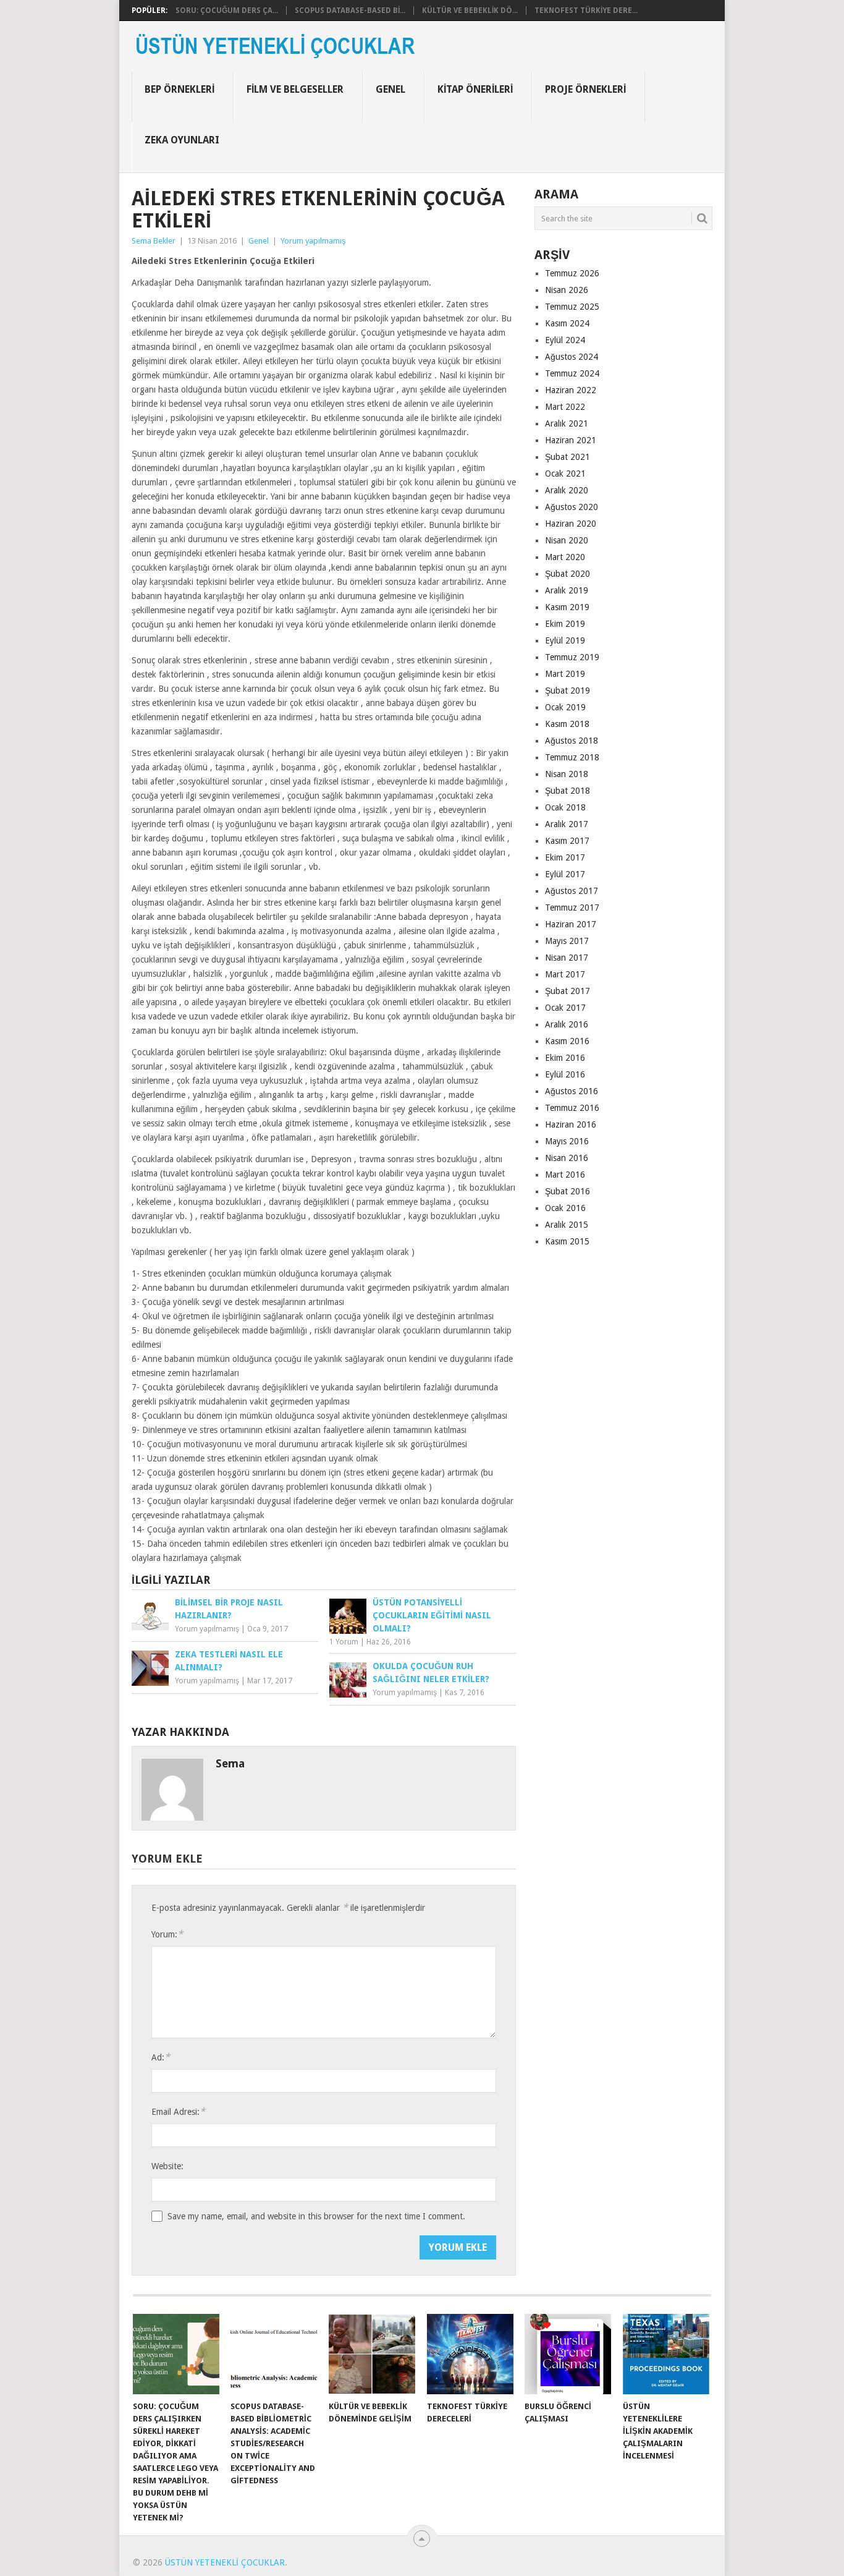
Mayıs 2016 (567, 1141)
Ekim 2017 (565, 857)
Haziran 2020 (571, 524)
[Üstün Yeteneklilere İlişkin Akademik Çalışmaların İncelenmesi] (666, 2354)
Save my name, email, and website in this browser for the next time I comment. (316, 2216)
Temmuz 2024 (572, 373)
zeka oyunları (182, 140)
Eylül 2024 (565, 340)
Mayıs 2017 (567, 941)
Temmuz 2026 (572, 273)
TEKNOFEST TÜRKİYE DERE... (586, 11)
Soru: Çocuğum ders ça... (227, 11)
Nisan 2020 (567, 540)
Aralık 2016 (567, 1024)
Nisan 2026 (567, 290)
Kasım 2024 (567, 323)
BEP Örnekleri (179, 89)
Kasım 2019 (567, 607)
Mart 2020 (565, 557)
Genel (390, 89)
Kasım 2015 (567, 1241)
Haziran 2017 (571, 924)
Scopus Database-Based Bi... (350, 11)
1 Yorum (344, 1642)
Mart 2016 (565, 1175)
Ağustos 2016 (572, 1091)
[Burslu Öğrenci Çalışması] (568, 2354)
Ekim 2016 (565, 1058)
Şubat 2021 (568, 457)
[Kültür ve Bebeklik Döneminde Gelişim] (372, 2354)
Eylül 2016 (565, 1074)
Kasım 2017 (567, 841)
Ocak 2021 (565, 474)
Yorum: (167, 1934)
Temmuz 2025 (572, 307)
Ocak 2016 (565, 1208)
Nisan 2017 (567, 958)
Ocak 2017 (565, 1008)
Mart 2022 (565, 407)
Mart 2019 (565, 674)
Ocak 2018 (565, 807)
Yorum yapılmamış (313, 241)
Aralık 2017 (567, 824)
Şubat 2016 (568, 1191)
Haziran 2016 (571, 1124)
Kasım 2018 (567, 724)
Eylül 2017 (565, 874)
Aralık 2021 (567, 423)
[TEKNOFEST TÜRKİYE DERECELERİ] (470, 2354)
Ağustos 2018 (572, 741)
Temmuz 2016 (572, 1108)
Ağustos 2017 (572, 891)
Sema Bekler (154, 241)
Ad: (161, 2057)
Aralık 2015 (567, 1225)
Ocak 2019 (565, 707)
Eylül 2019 (565, 640)
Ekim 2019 (565, 624)
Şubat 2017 (568, 991)
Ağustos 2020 (572, 507)
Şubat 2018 (568, 791)
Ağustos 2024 (572, 357)
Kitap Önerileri (475, 89)
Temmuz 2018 (572, 757)
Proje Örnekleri (585, 89)
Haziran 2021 (571, 440)
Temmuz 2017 (572, 908)
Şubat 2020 (568, 574)
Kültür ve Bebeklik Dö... (470, 11)
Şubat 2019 (568, 691)
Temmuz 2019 (572, 657)
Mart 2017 (565, 974)
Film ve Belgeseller (295, 89)
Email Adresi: (178, 2111)
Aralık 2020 (567, 490)
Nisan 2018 (567, 774)
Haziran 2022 (571, 390)
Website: (167, 2166)
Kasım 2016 (567, 1041)
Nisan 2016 (567, 1158)
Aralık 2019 (567, 590)
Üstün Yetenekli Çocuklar (225, 2562)
